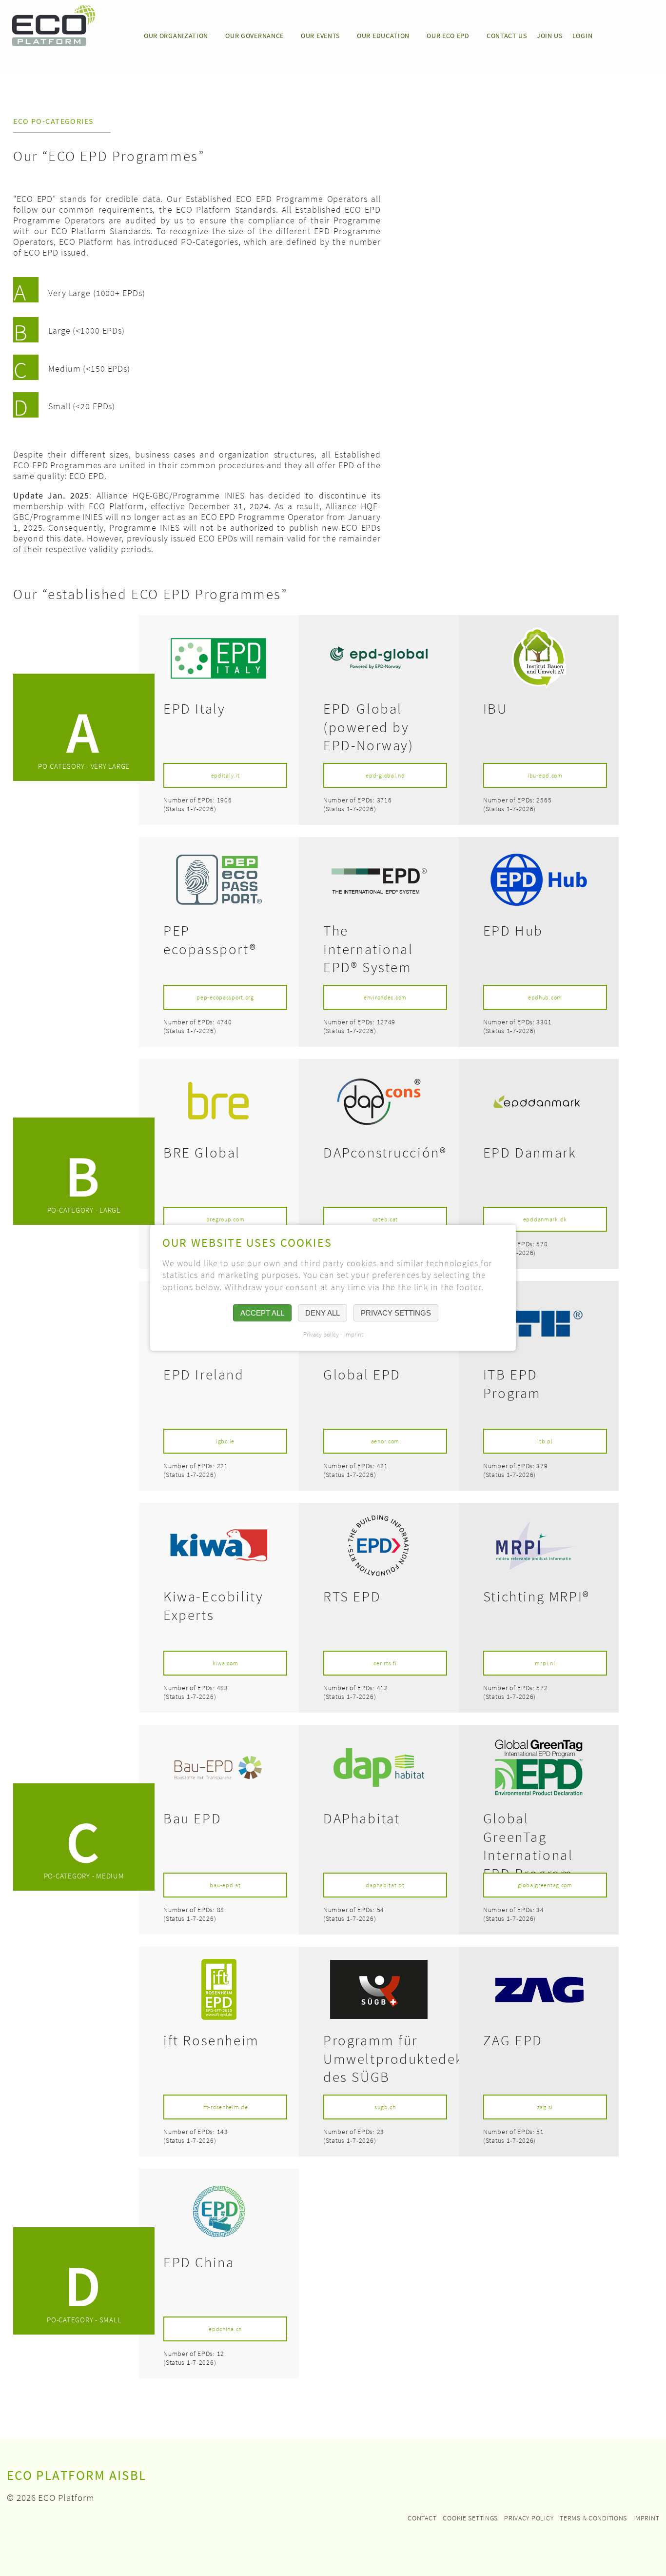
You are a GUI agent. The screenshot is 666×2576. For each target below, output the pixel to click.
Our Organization (176, 36)
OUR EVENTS (320, 36)
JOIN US (550, 36)
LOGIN (583, 36)
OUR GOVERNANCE (255, 36)
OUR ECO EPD (448, 36)
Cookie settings (470, 2518)
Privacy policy (529, 2518)
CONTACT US (507, 36)
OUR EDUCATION (383, 36)
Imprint (646, 2518)
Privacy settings (396, 1313)
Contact (422, 2518)
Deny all (323, 1313)
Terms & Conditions (593, 2518)
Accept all (262, 1313)
